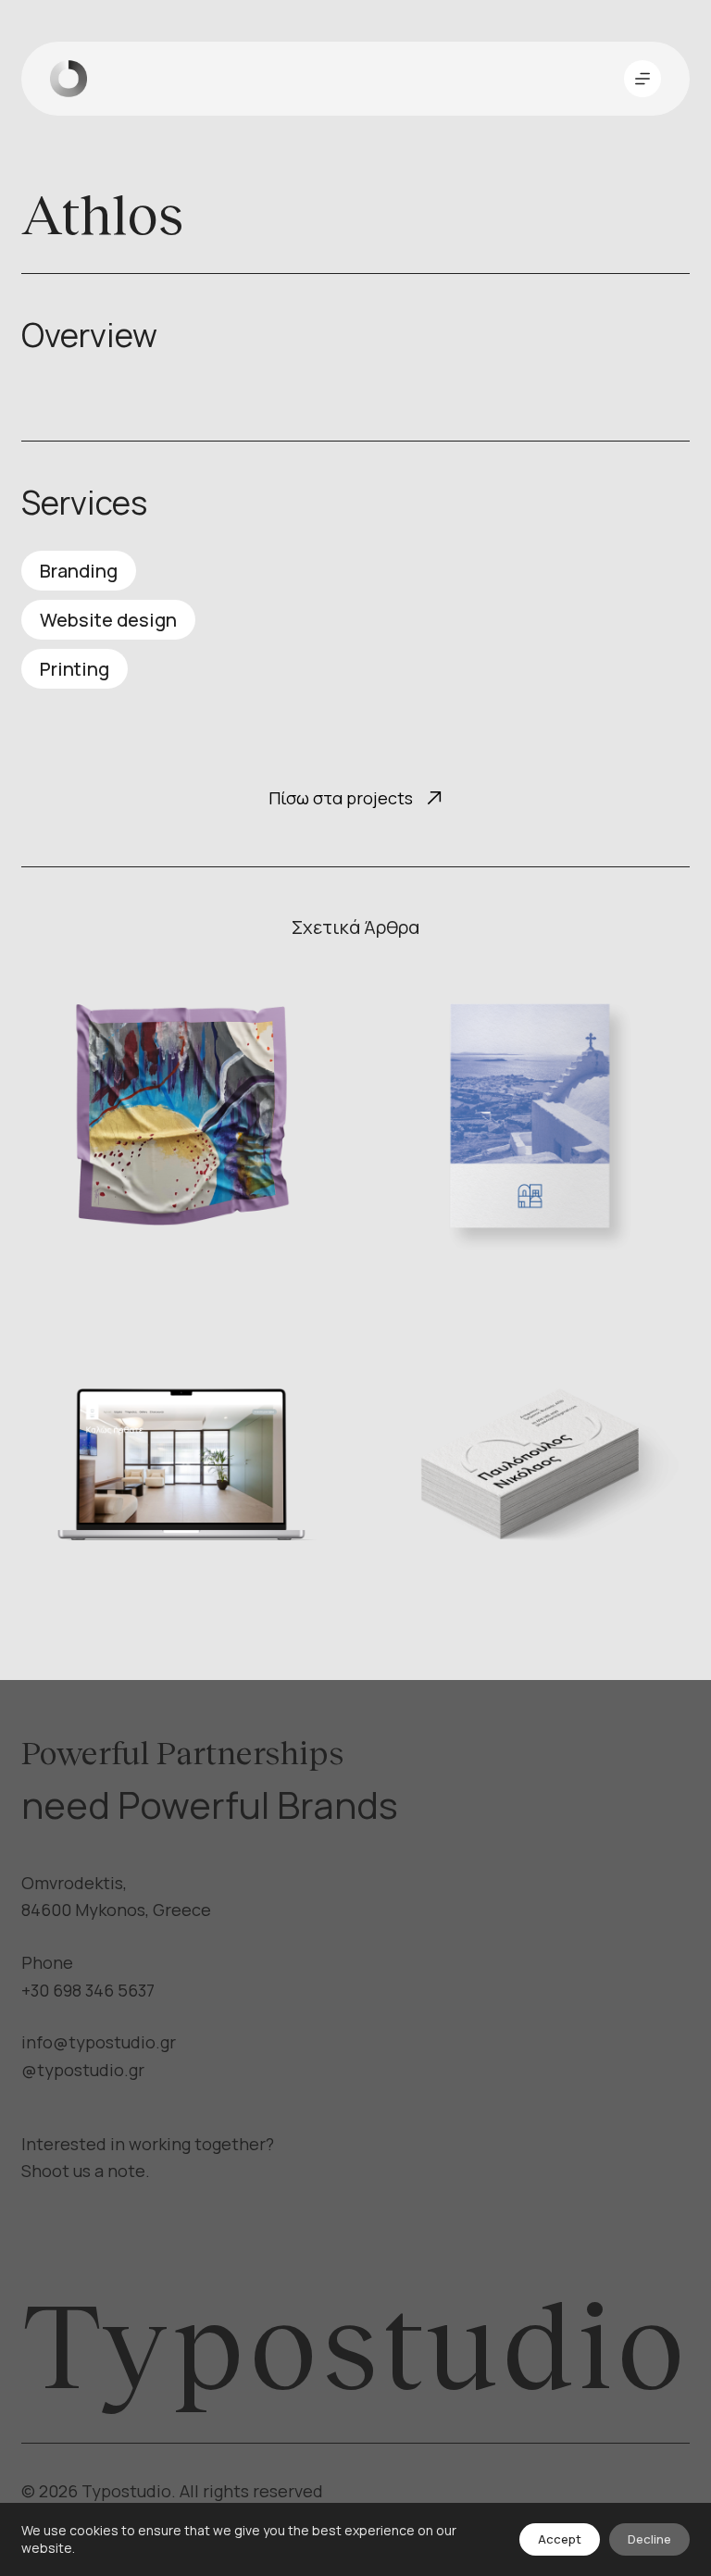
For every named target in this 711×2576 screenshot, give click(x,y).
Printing (75, 669)
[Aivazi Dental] (181, 1463)
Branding (79, 571)
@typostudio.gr (83, 2070)
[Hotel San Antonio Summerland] (530, 1116)
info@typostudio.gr (99, 2042)
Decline (649, 2539)
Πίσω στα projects (341, 798)
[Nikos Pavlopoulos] (530, 1463)
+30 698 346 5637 (88, 1990)
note (126, 2171)
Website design (108, 620)
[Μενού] (642, 79)
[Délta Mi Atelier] (181, 1116)
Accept (560, 2539)
